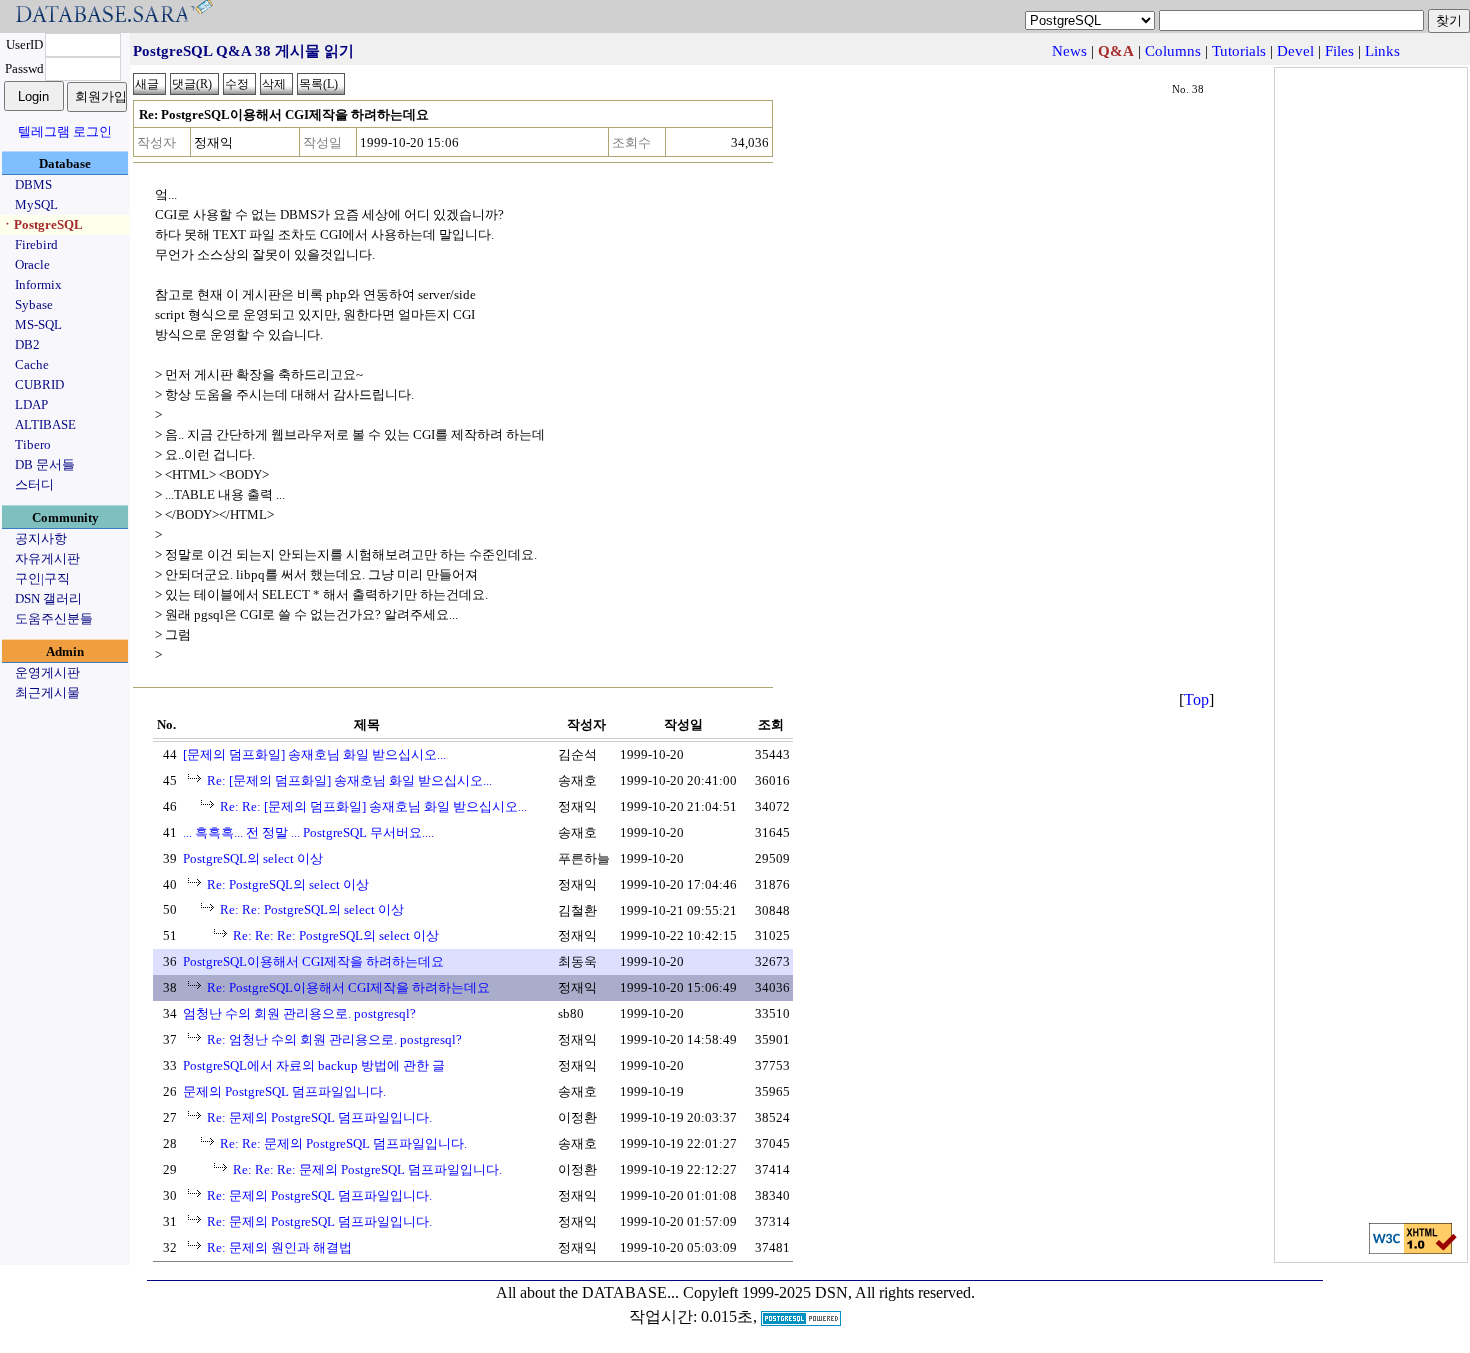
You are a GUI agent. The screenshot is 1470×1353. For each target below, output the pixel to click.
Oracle (32, 264)
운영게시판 (47, 672)
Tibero (33, 444)
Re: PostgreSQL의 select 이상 (288, 884)
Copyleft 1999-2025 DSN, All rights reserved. (829, 1292)
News (1069, 51)
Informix (38, 284)
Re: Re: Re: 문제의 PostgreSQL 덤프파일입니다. (367, 1169)
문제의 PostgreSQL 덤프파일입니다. (284, 1091)
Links (1382, 51)
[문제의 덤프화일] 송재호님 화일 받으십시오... (314, 754)
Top (1196, 699)
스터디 (34, 484)
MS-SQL (38, 324)
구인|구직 (42, 578)
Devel (1295, 51)
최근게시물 (47, 692)
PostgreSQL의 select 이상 (253, 858)
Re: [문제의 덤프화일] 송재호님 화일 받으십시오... (349, 780)
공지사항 (41, 538)
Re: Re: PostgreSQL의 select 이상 (312, 909)
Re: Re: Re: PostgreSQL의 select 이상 (336, 935)
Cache (32, 364)
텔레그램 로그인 (65, 131)
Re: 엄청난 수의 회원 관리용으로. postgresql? (334, 1039)
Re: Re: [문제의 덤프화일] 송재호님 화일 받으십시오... (373, 806)
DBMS (33, 184)
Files (1339, 51)
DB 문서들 (45, 464)
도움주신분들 (54, 618)
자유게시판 (47, 558)
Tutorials (1239, 51)
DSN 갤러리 (48, 598)
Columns (1173, 51)
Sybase (34, 304)
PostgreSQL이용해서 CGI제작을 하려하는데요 (313, 961)
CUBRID (39, 384)
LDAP (31, 404)
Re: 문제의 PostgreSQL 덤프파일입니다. (319, 1117)
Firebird (36, 244)
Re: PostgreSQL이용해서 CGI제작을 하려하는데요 (348, 987)
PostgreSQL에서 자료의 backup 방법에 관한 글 (314, 1065)
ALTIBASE (45, 424)
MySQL (36, 204)
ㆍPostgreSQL (42, 224)
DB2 (27, 344)
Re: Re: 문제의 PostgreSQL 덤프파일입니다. (343, 1143)
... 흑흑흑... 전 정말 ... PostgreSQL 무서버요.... (308, 832)
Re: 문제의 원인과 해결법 (279, 1247)
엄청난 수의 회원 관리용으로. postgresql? (299, 1013)
